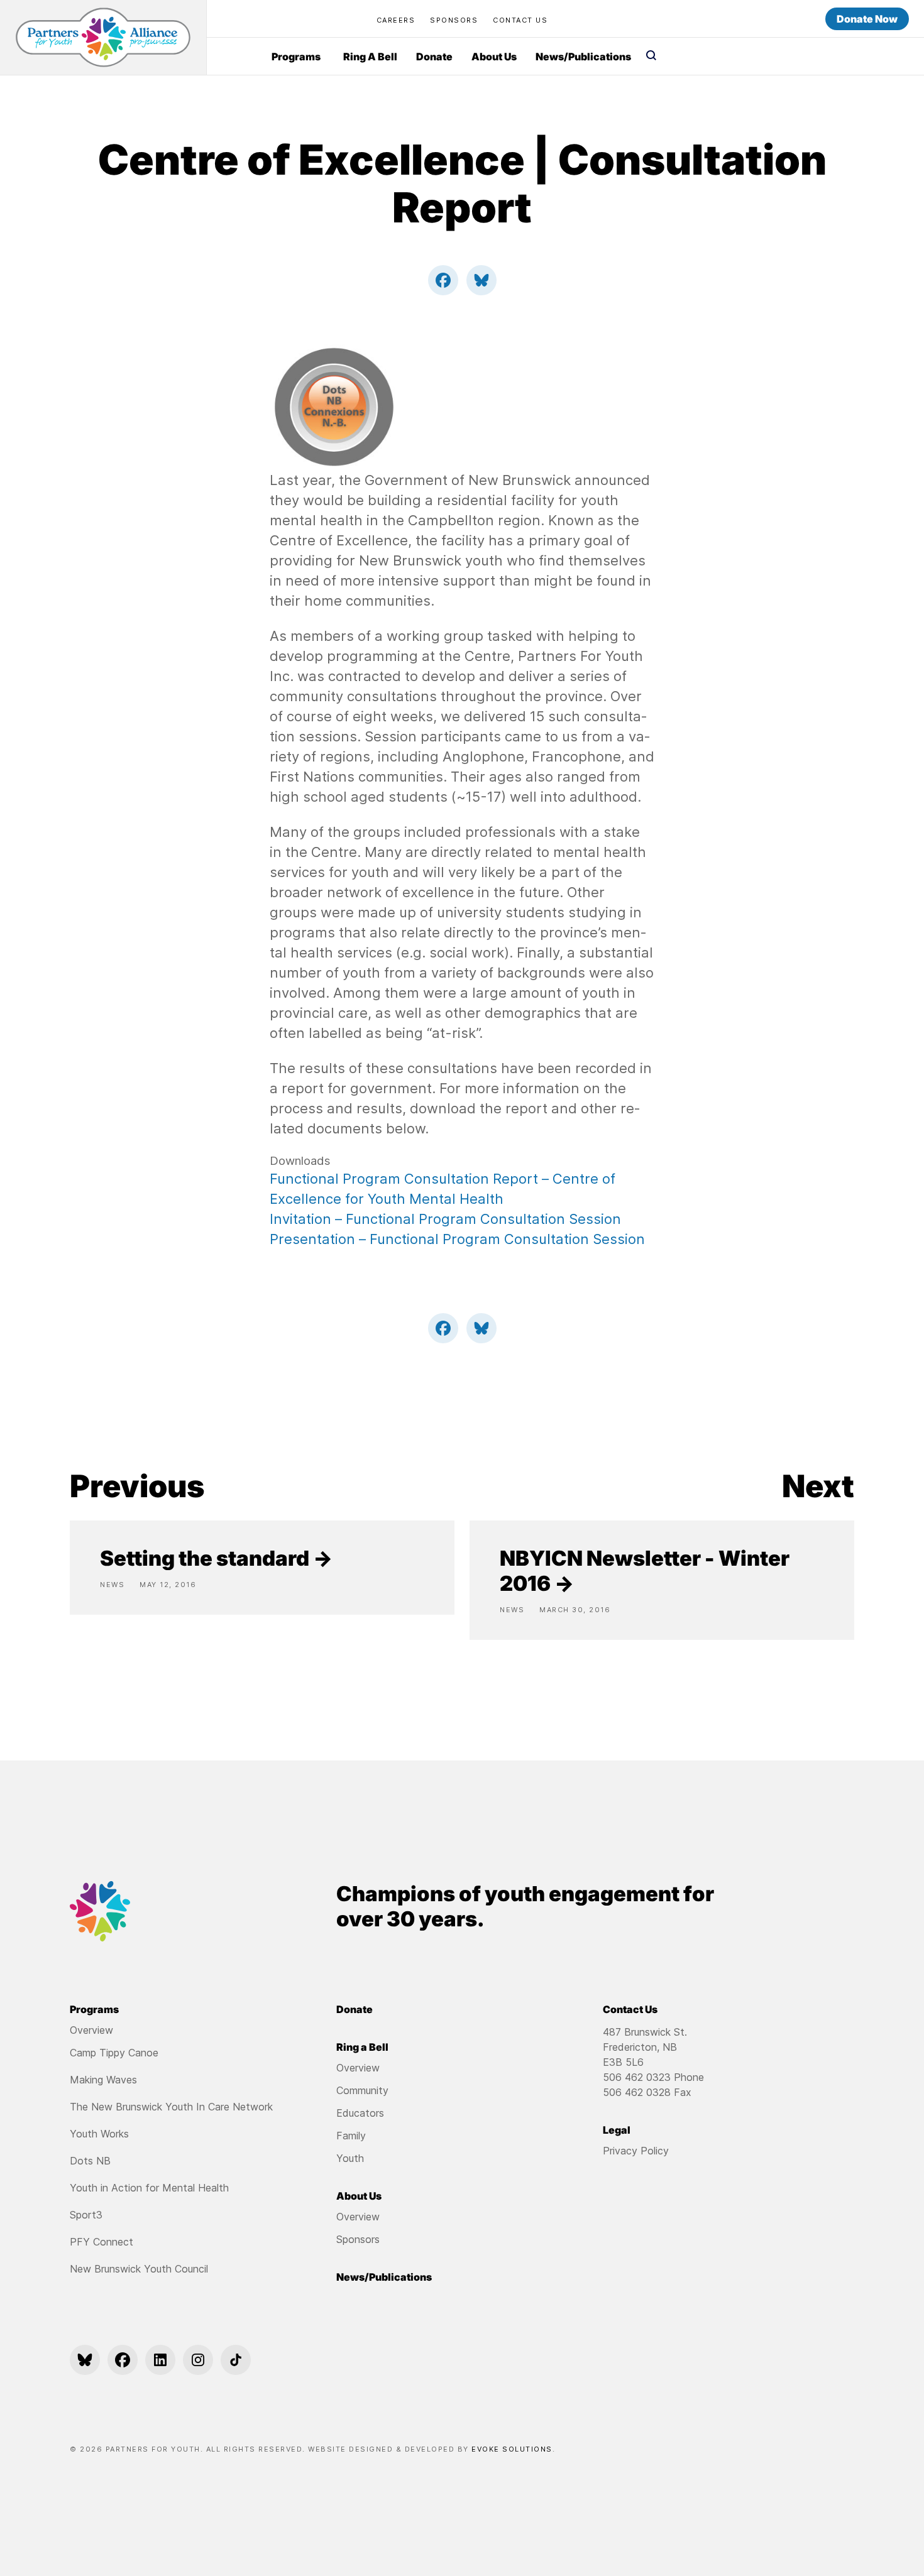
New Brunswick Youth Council (139, 2269)
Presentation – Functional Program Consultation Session (457, 1239)
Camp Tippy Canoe (114, 2053)
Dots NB (90, 2161)
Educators (360, 2113)
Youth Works (99, 2134)
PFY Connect (102, 2242)
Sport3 (86, 2215)
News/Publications (583, 57)
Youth (350, 2158)
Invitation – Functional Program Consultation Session (445, 1219)
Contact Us (520, 20)
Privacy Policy (636, 2151)
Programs (296, 57)
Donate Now (867, 19)
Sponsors (454, 20)
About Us (494, 57)
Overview (91, 2030)
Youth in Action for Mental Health (149, 2188)
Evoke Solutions (512, 2449)
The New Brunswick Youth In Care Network (171, 2107)
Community (362, 2090)
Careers (396, 20)
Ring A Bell (370, 57)
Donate (434, 57)
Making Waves (103, 2080)
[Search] (651, 57)
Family (351, 2136)
